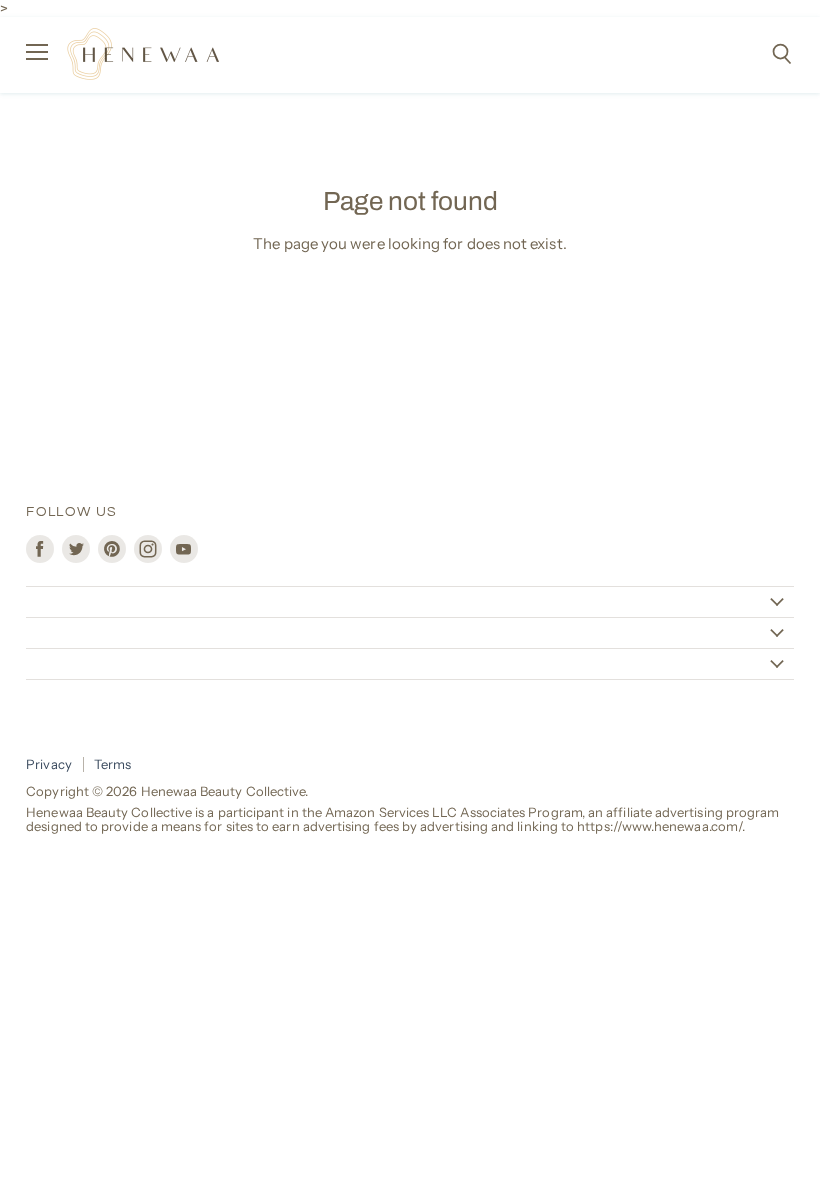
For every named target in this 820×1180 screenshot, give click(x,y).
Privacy (49, 764)
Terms (112, 764)
